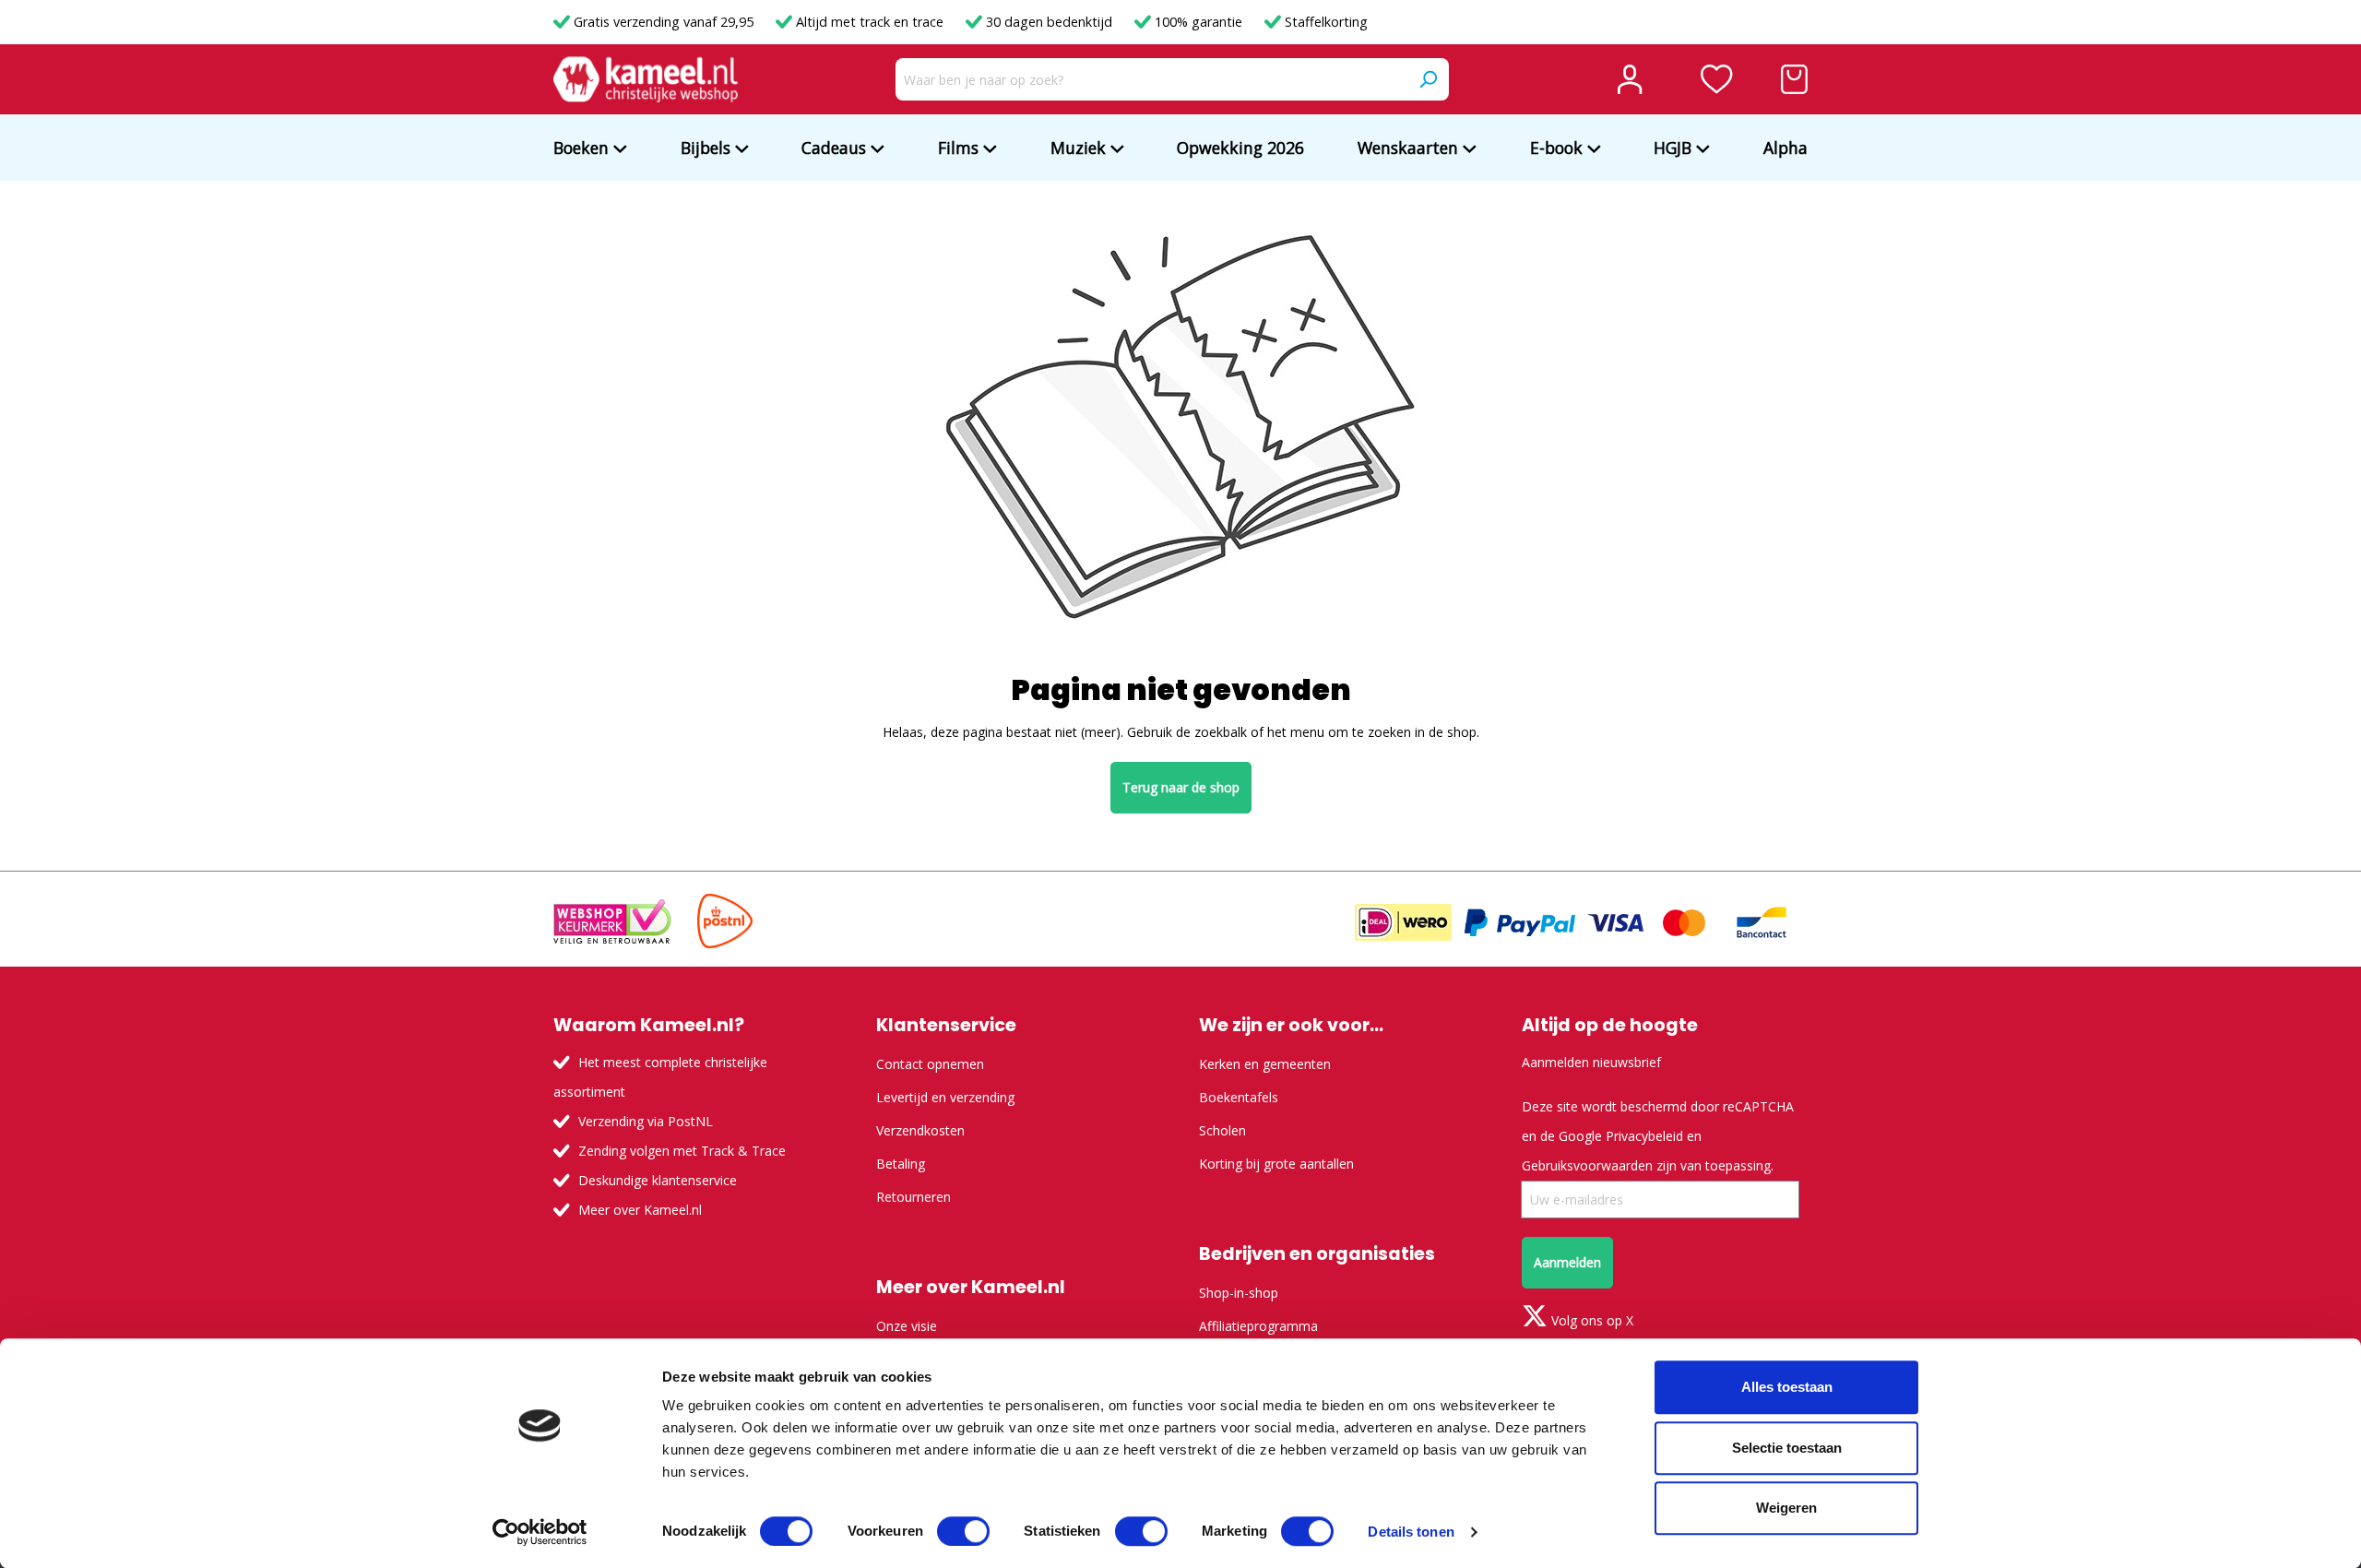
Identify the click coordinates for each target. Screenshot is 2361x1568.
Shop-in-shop (1239, 1293)
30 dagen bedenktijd (1049, 22)
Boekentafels (1239, 1097)
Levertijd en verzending (945, 1097)
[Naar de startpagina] (646, 79)
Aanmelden (1567, 1262)
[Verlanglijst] (1717, 79)
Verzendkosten (920, 1130)
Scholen (1222, 1130)
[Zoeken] (1428, 79)
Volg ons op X (1590, 1320)
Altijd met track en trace (870, 22)
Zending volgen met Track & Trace (682, 1151)
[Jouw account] (1630, 79)
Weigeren (1786, 1508)
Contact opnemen (930, 1064)
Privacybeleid (1644, 1136)
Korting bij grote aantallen (1276, 1164)
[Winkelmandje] (1794, 79)
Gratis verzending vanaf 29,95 (664, 22)
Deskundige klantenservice (658, 1180)
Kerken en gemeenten (1265, 1064)
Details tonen (1411, 1532)
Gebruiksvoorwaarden (1587, 1165)
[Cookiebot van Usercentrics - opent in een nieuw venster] (540, 1532)
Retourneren (914, 1197)
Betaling (901, 1164)
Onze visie (907, 1326)
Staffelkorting (1324, 22)
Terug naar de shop (1181, 787)
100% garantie (1198, 22)
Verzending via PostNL (646, 1121)
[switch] (963, 1531)
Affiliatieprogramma (1258, 1326)
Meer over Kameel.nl (640, 1210)
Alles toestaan (1787, 1387)
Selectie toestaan (1787, 1448)
